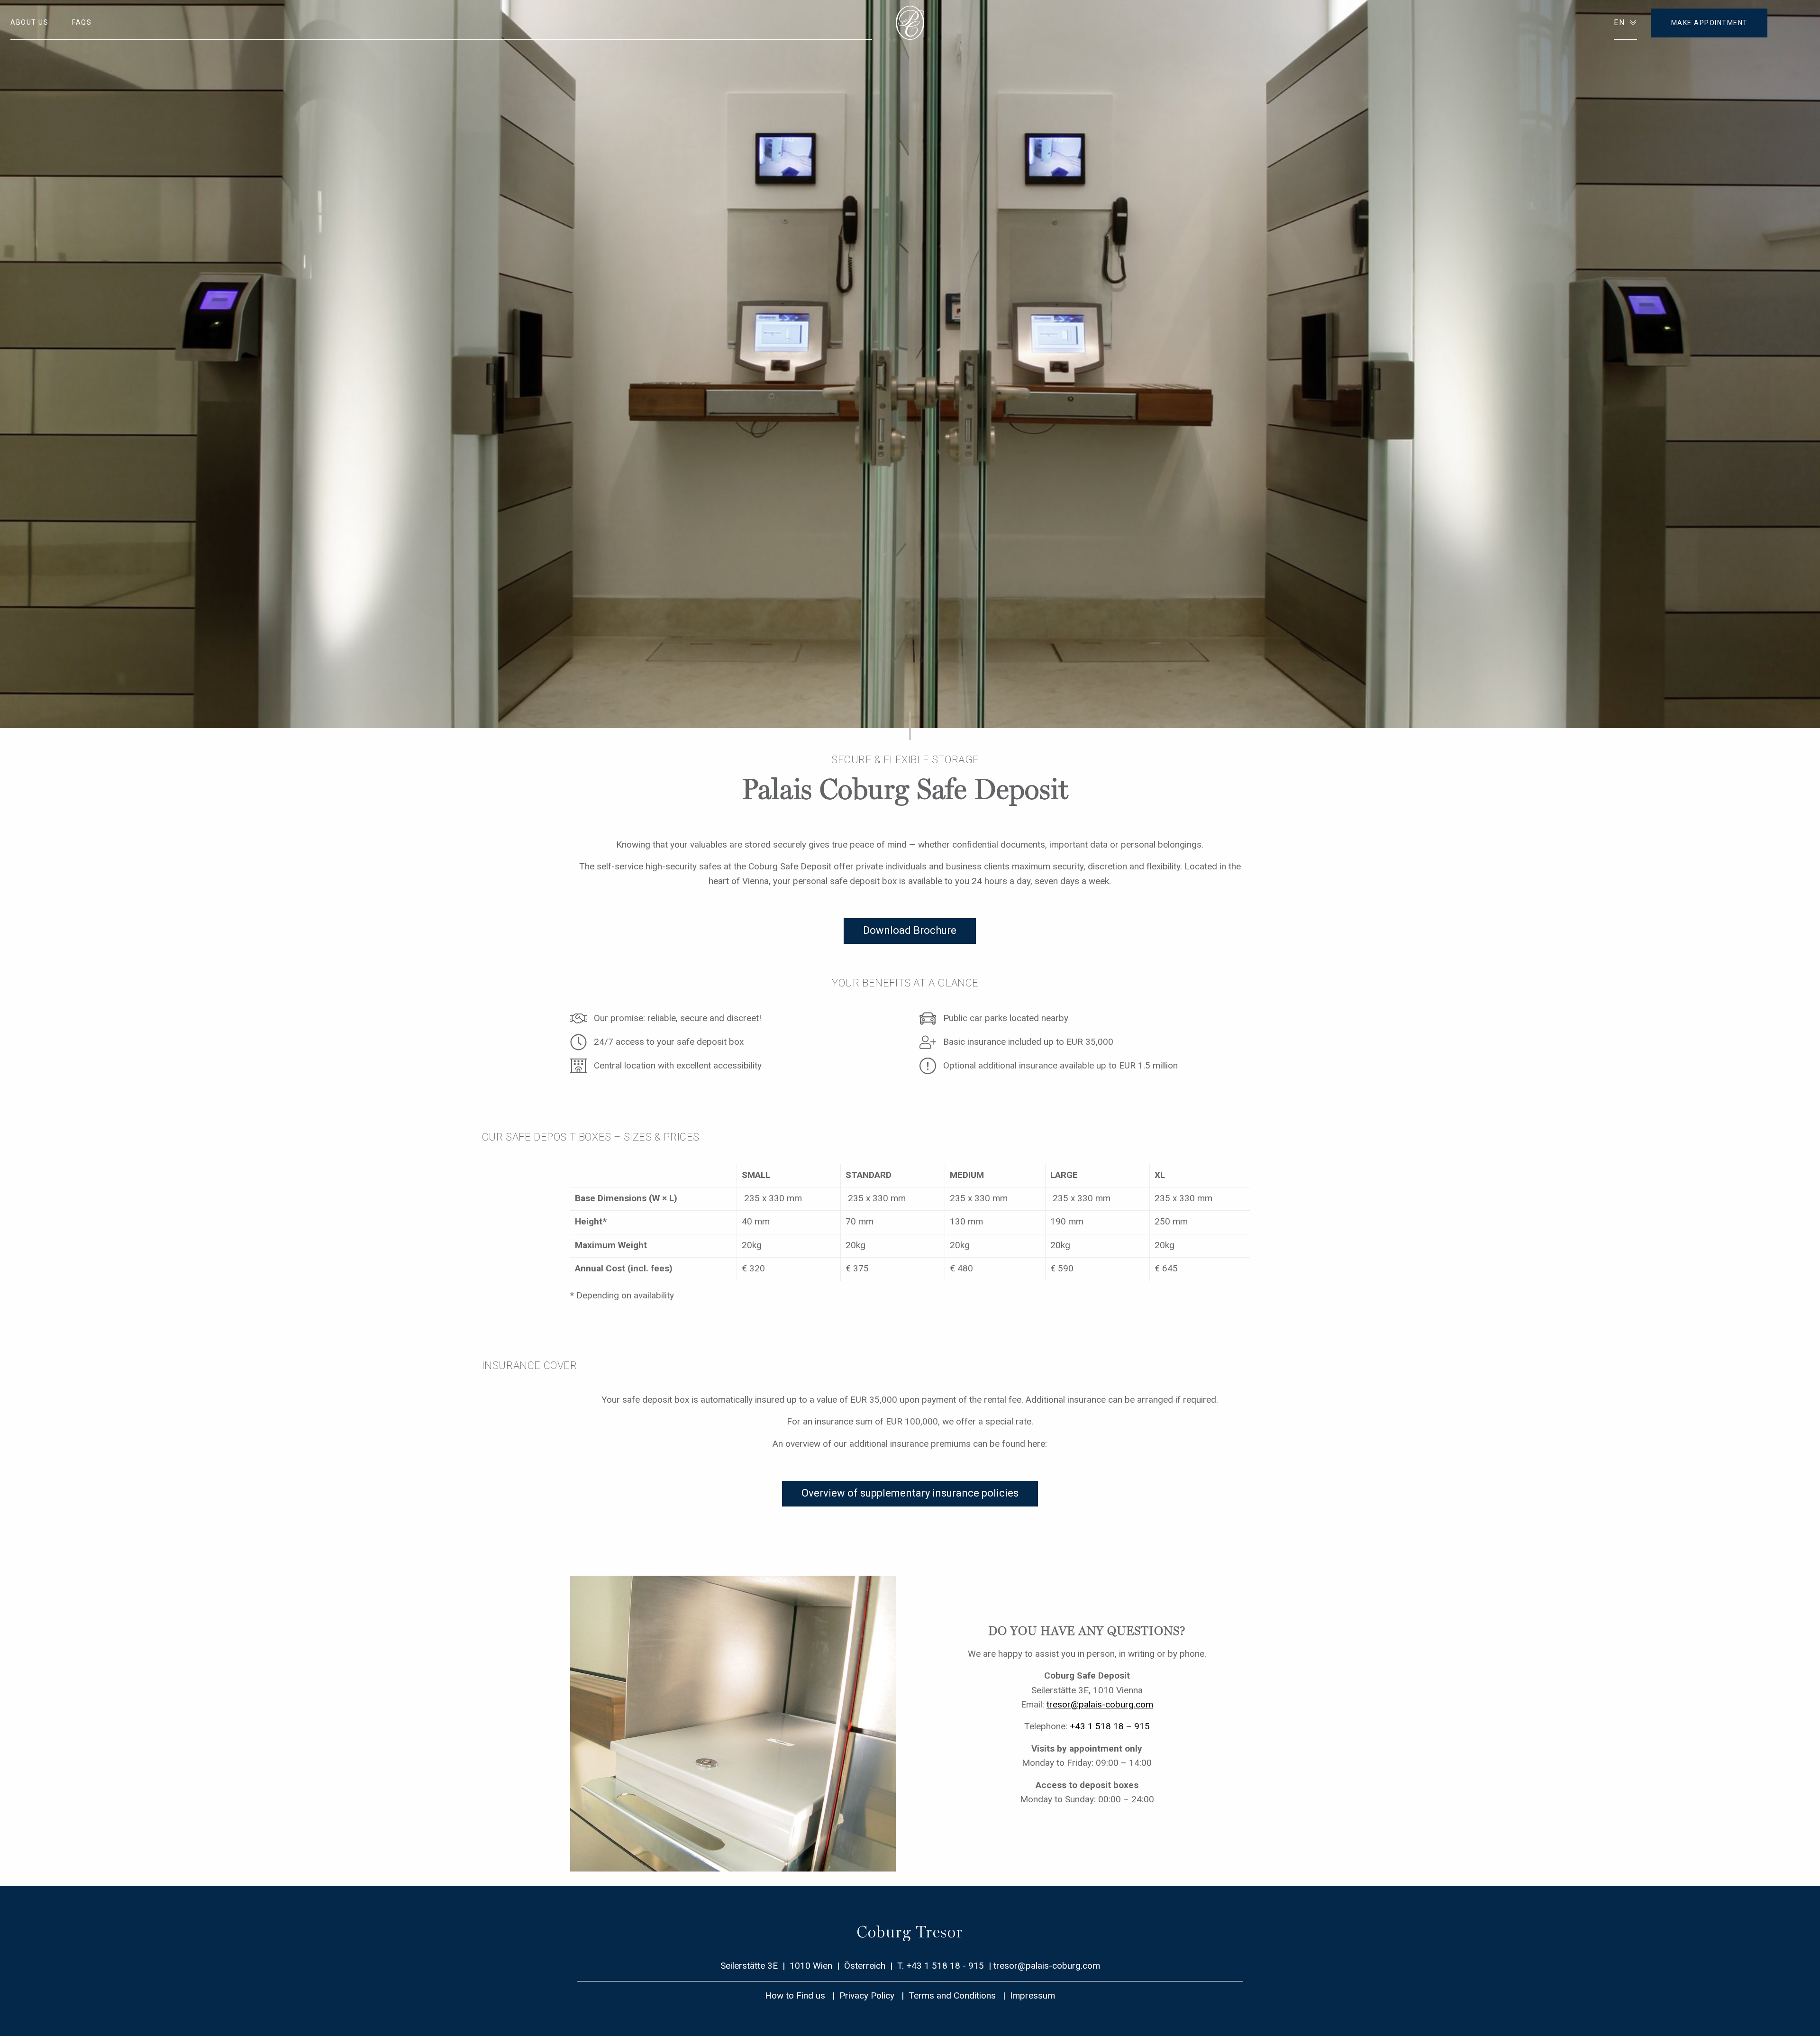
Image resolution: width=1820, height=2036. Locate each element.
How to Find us (795, 1995)
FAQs (82, 22)
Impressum (1033, 1995)
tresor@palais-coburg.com (1100, 1704)
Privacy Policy (867, 1995)
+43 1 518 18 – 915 (1110, 1726)
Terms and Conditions (952, 1995)
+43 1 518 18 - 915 (945, 1966)
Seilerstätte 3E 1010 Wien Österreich (804, 1966)
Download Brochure (910, 930)
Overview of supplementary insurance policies (910, 1493)
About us (29, 22)
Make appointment (1710, 23)
